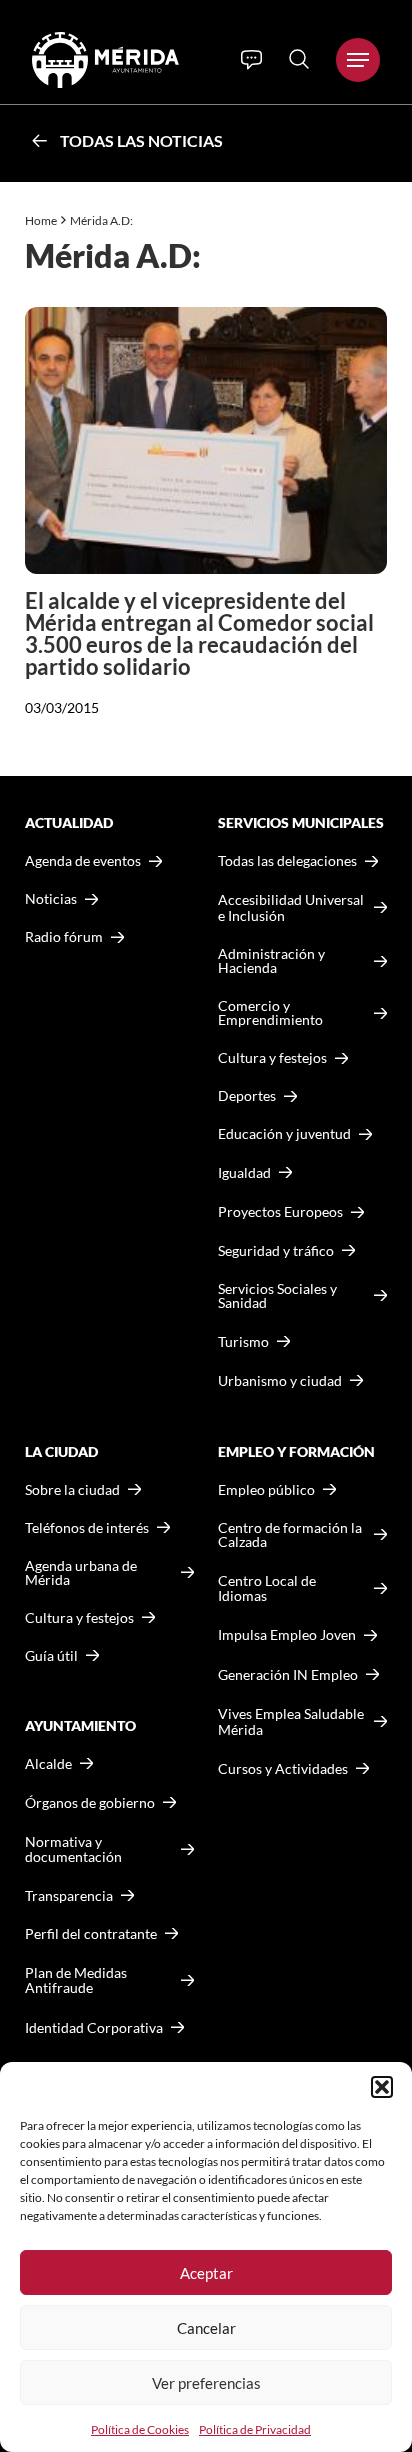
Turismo (243, 1341)
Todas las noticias (141, 140)
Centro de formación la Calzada (290, 1535)
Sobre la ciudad (72, 1490)
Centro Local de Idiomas (267, 1588)
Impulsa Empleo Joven (287, 1634)
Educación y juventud (284, 1134)
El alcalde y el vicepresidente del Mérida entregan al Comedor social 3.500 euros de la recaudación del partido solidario (199, 633)
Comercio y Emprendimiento (270, 1013)
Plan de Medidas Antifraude (76, 1980)
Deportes (247, 1096)
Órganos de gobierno (90, 1802)
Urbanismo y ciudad (280, 1380)
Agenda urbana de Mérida (81, 1573)
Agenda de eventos (83, 861)
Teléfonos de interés (87, 1528)
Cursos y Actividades (283, 1768)
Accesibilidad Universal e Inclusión (291, 907)
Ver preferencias (206, 2383)
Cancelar (206, 2328)
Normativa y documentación (73, 1849)
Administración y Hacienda (271, 961)
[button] (382, 2087)
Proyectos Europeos (280, 1211)
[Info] (251, 60)
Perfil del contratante (91, 1934)
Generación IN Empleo (288, 1674)
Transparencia (69, 1896)
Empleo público (266, 1490)
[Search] (299, 59)
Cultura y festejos (79, 1618)
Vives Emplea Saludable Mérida (291, 1721)
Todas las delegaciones (287, 861)
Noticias (51, 899)
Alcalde (48, 1764)
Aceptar (206, 2273)
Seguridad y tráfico (276, 1251)
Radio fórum (64, 937)
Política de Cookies (140, 2429)
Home (41, 220)
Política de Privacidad (255, 2429)
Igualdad (244, 1172)
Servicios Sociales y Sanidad (277, 1296)
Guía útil (51, 1656)
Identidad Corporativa (94, 2027)
